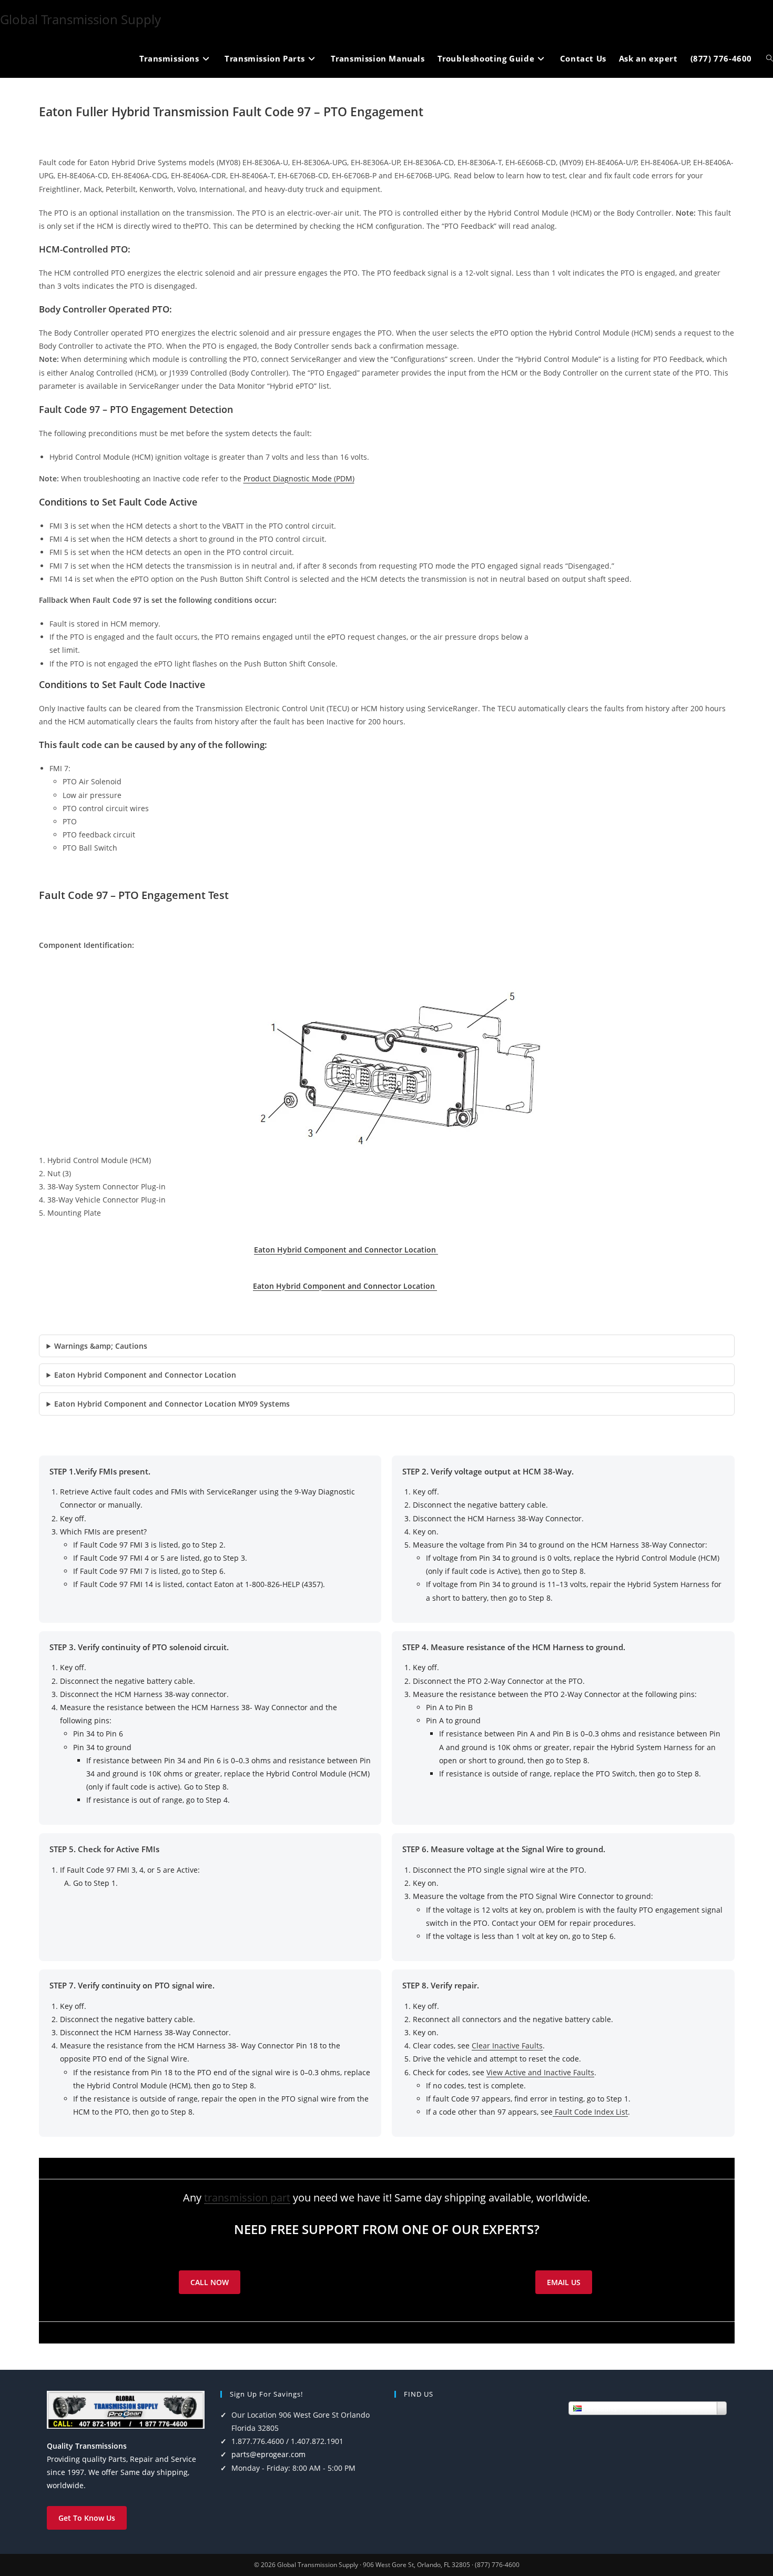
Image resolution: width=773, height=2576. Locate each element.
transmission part (247, 2198)
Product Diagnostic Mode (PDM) (299, 478)
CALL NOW (210, 2282)
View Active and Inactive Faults (540, 2072)
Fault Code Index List (590, 2112)
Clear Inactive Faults (507, 2045)
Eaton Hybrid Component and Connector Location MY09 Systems (172, 1404)
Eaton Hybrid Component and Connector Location (346, 1250)
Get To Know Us (87, 2518)
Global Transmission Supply (80, 19)
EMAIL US (564, 2282)
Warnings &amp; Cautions (101, 1346)
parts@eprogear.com (268, 2454)
